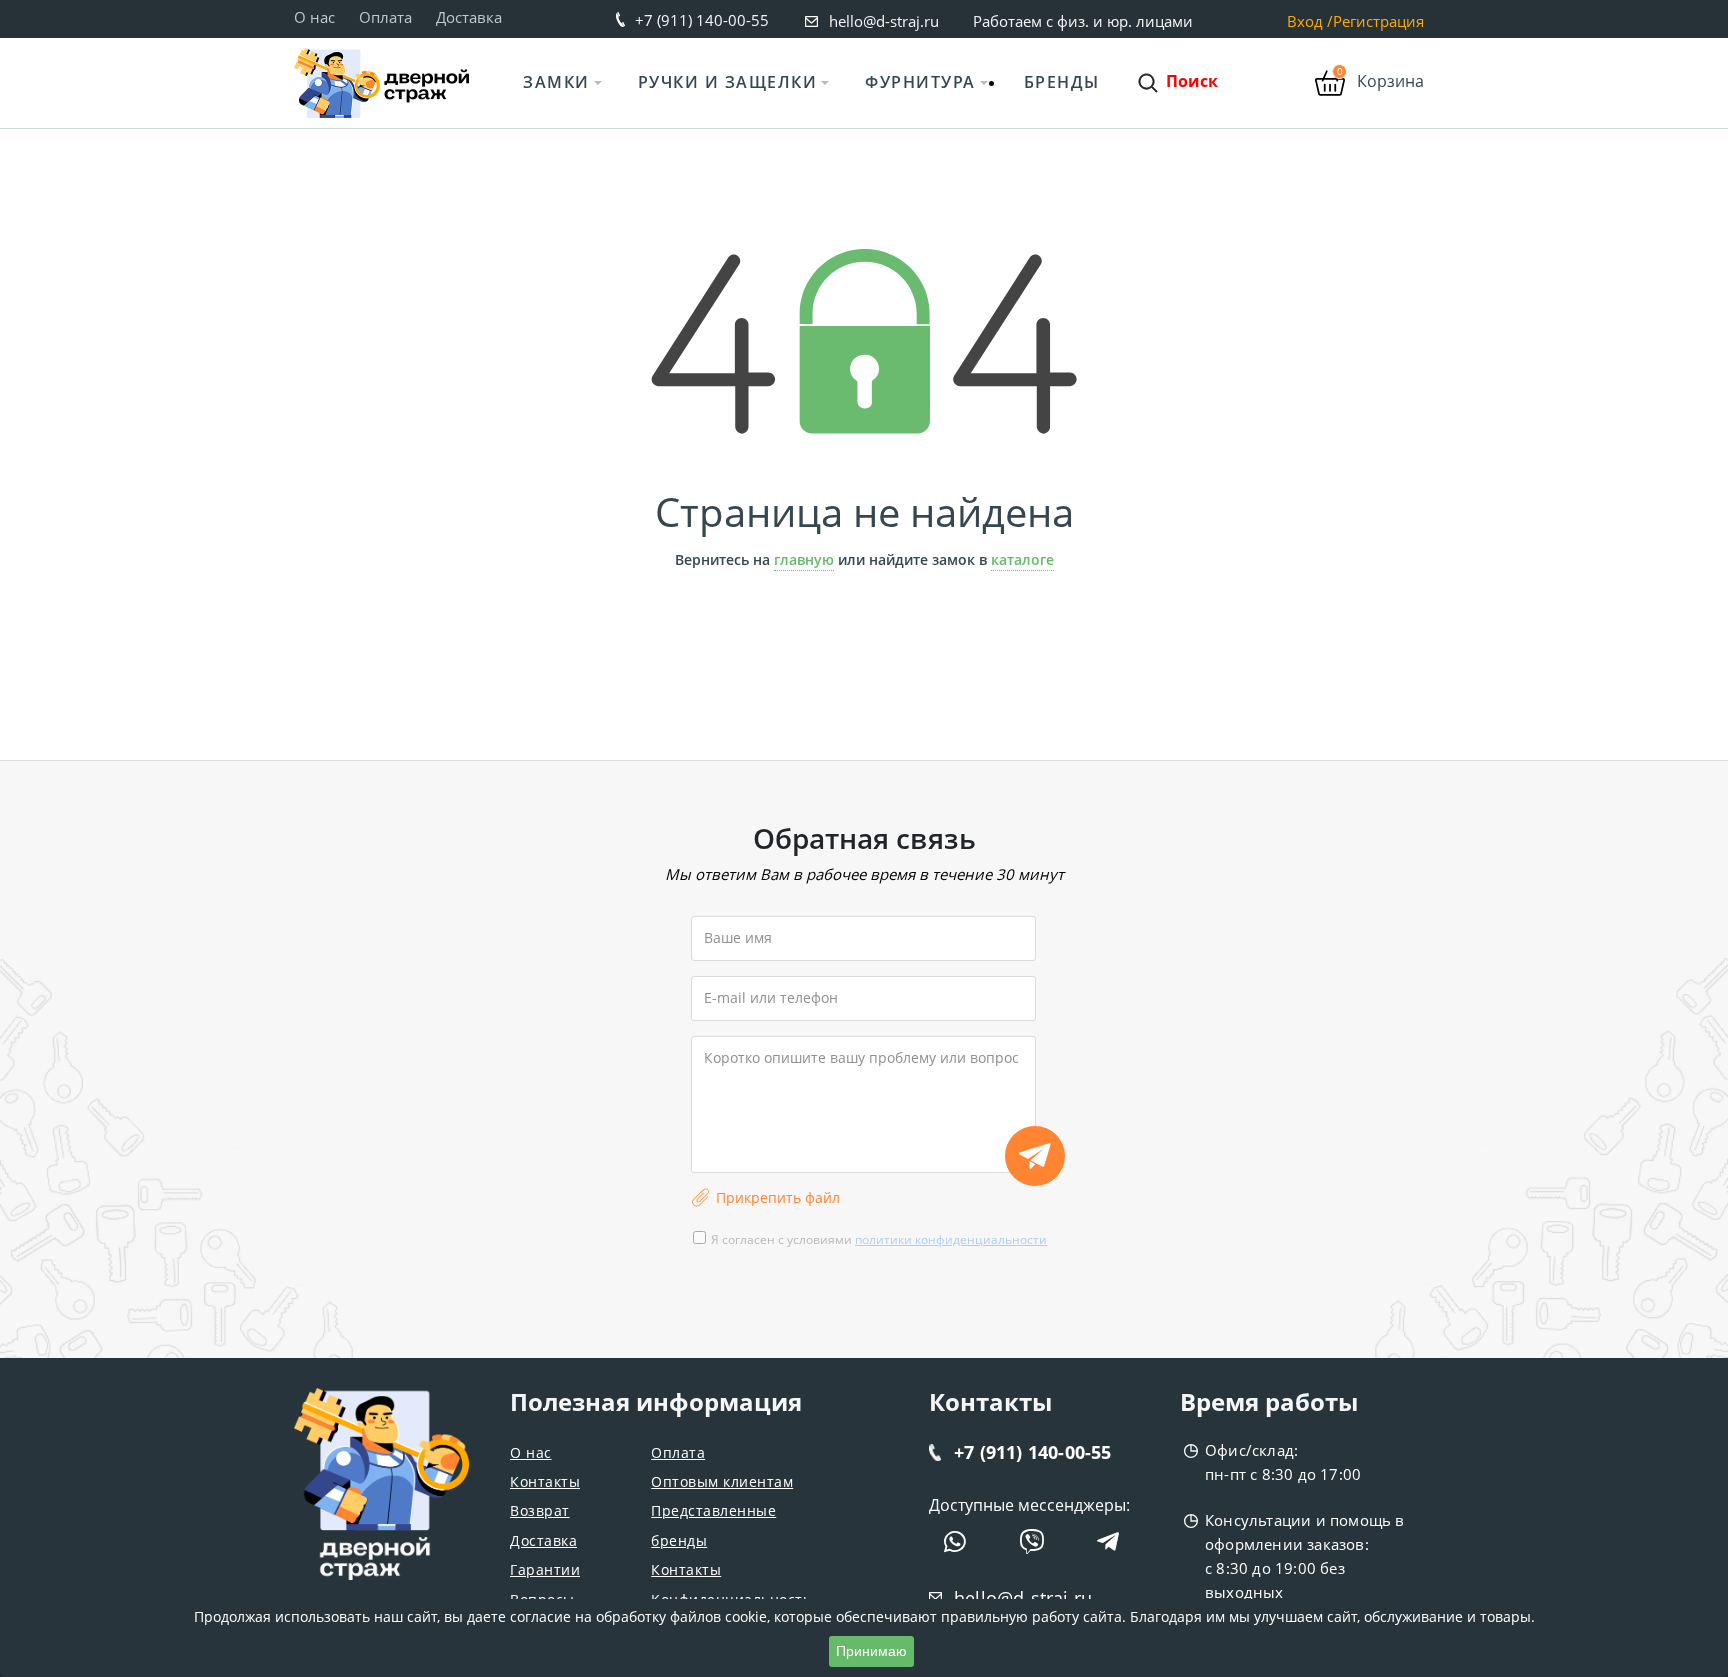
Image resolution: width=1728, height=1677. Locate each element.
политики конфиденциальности (951, 1239)
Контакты (545, 1481)
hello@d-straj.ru (884, 21)
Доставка (469, 17)
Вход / (1310, 21)
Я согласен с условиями (879, 1239)
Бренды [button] (1062, 82)
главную (804, 559)
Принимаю (871, 1651)
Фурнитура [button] (920, 82)
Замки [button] (556, 82)
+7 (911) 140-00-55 (702, 20)
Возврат (540, 1510)
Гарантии (545, 1569)
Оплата (385, 17)
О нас (314, 17)
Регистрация (1378, 21)
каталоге (1022, 559)
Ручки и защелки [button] (728, 82)
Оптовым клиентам (722, 1481)
